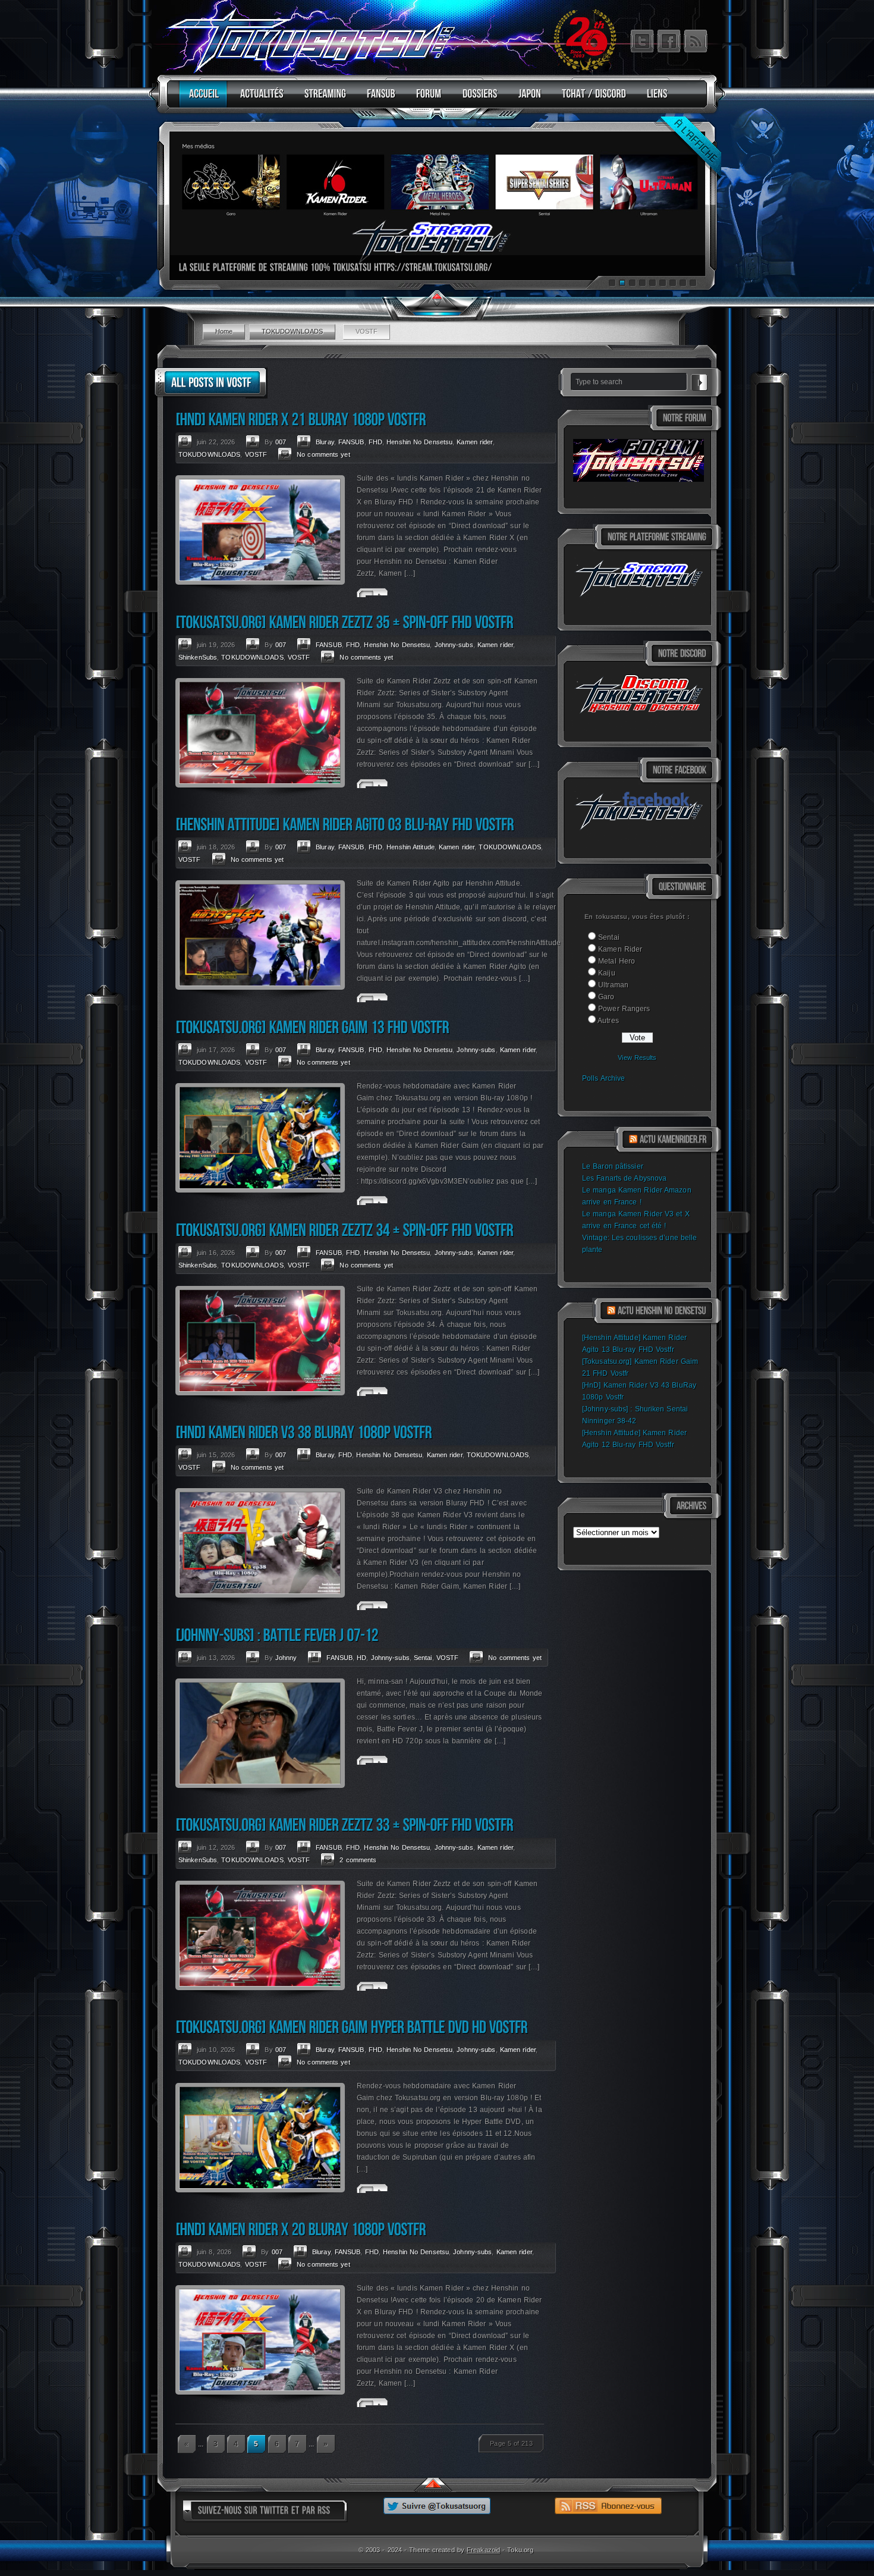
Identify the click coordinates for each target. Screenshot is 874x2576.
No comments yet (323, 454)
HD (361, 1658)
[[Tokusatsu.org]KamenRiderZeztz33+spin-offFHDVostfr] (344, 1824)
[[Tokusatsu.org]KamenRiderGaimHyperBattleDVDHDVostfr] (351, 2027)
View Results (637, 1058)
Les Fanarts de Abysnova (624, 1178)
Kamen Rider (620, 949)
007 (281, 442)
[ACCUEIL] (201, 99)
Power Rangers (624, 1009)
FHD (375, 442)
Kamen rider (474, 442)
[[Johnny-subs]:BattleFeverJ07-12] (277, 1635)
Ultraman (613, 985)
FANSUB (351, 442)
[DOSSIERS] (477, 99)
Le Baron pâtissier (613, 1166)
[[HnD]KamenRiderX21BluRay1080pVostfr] (301, 419)
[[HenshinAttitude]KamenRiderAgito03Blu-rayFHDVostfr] (345, 824)
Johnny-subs (454, 645)
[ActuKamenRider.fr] (673, 1140)
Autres (608, 1021)
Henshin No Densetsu (419, 442)
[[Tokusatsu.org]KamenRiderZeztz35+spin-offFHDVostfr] (344, 622)
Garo (606, 997)
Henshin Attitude (411, 847)
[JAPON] (527, 99)
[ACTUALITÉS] (259, 99)
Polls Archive (603, 1078)
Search (699, 381)
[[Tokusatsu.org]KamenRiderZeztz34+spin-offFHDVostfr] (344, 1230)
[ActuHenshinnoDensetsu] (662, 1311)
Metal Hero (617, 961)
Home (224, 331)
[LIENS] (654, 99)
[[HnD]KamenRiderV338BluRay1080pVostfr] (304, 1432)
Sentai (609, 937)
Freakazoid (483, 2550)
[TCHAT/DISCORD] (591, 99)
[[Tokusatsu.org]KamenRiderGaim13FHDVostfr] (312, 1027)
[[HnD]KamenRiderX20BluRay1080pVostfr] (301, 2229)
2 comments (358, 1860)
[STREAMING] (322, 99)
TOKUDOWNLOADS (292, 331)
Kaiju (607, 973)
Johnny (286, 1658)
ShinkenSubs (198, 657)
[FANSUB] (378, 99)
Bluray (325, 442)
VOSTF (256, 454)
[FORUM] (426, 99)
